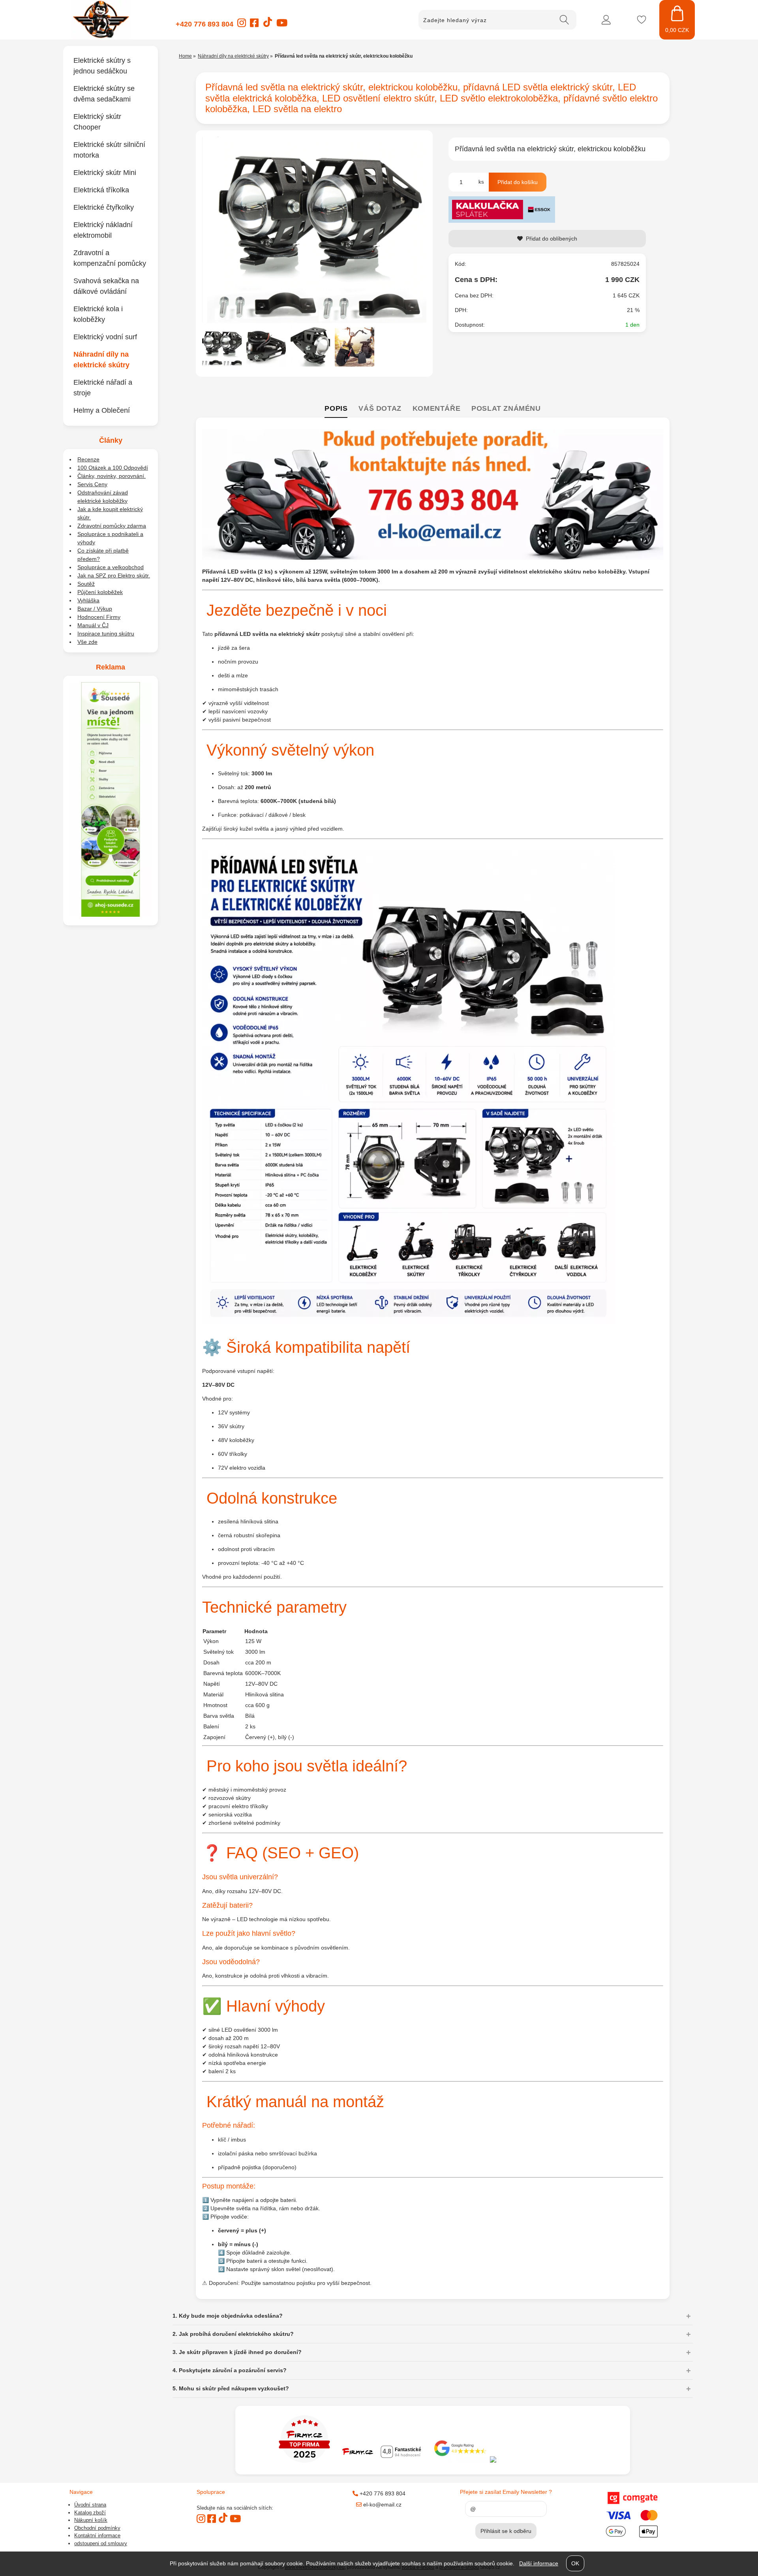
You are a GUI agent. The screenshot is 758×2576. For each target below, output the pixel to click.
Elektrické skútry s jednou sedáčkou (102, 66)
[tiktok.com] (267, 26)
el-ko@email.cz (382, 2505)
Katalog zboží (90, 2513)
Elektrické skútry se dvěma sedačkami (104, 94)
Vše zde (87, 642)
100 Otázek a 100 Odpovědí (113, 468)
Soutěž (86, 584)
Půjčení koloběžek (100, 592)
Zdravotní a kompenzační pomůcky (110, 258)
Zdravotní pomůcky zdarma (112, 526)
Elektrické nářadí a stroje (103, 388)
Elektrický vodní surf (105, 337)
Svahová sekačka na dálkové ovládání (106, 286)
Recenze (88, 459)
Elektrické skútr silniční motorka (109, 150)
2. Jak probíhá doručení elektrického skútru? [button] (233, 2334)
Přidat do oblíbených (552, 239)
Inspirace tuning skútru (106, 634)
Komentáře (436, 408)
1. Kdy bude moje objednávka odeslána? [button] (228, 2316)
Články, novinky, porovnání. (112, 476)
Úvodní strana (90, 2505)
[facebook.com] (254, 25)
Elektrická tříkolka (101, 190)
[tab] (336, 409)
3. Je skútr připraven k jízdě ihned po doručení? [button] (237, 2352)
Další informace (539, 2563)
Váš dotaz (380, 408)
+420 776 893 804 (205, 24)
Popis (336, 408)
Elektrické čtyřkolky (104, 207)
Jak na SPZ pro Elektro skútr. (114, 575)
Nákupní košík (91, 2520)
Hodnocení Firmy (99, 617)
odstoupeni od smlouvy (101, 2543)
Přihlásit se (606, 20)
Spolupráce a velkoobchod (111, 567)
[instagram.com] (242, 25)
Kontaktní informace (97, 2536)
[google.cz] (461, 2461)
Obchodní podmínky (97, 2528)
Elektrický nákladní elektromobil (103, 230)
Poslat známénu (506, 408)
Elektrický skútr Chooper (97, 122)
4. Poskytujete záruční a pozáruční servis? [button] (230, 2370)
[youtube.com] (282, 25)
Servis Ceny (92, 484)
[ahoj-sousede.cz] (111, 915)
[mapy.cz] (539, 2461)
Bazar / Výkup (95, 609)
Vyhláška (88, 600)
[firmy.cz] (304, 2461)
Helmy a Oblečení (102, 410)
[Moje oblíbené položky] (642, 20)
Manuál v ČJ (93, 625)
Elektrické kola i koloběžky (98, 314)
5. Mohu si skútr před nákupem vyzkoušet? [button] (231, 2388)
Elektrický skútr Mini (105, 173)
